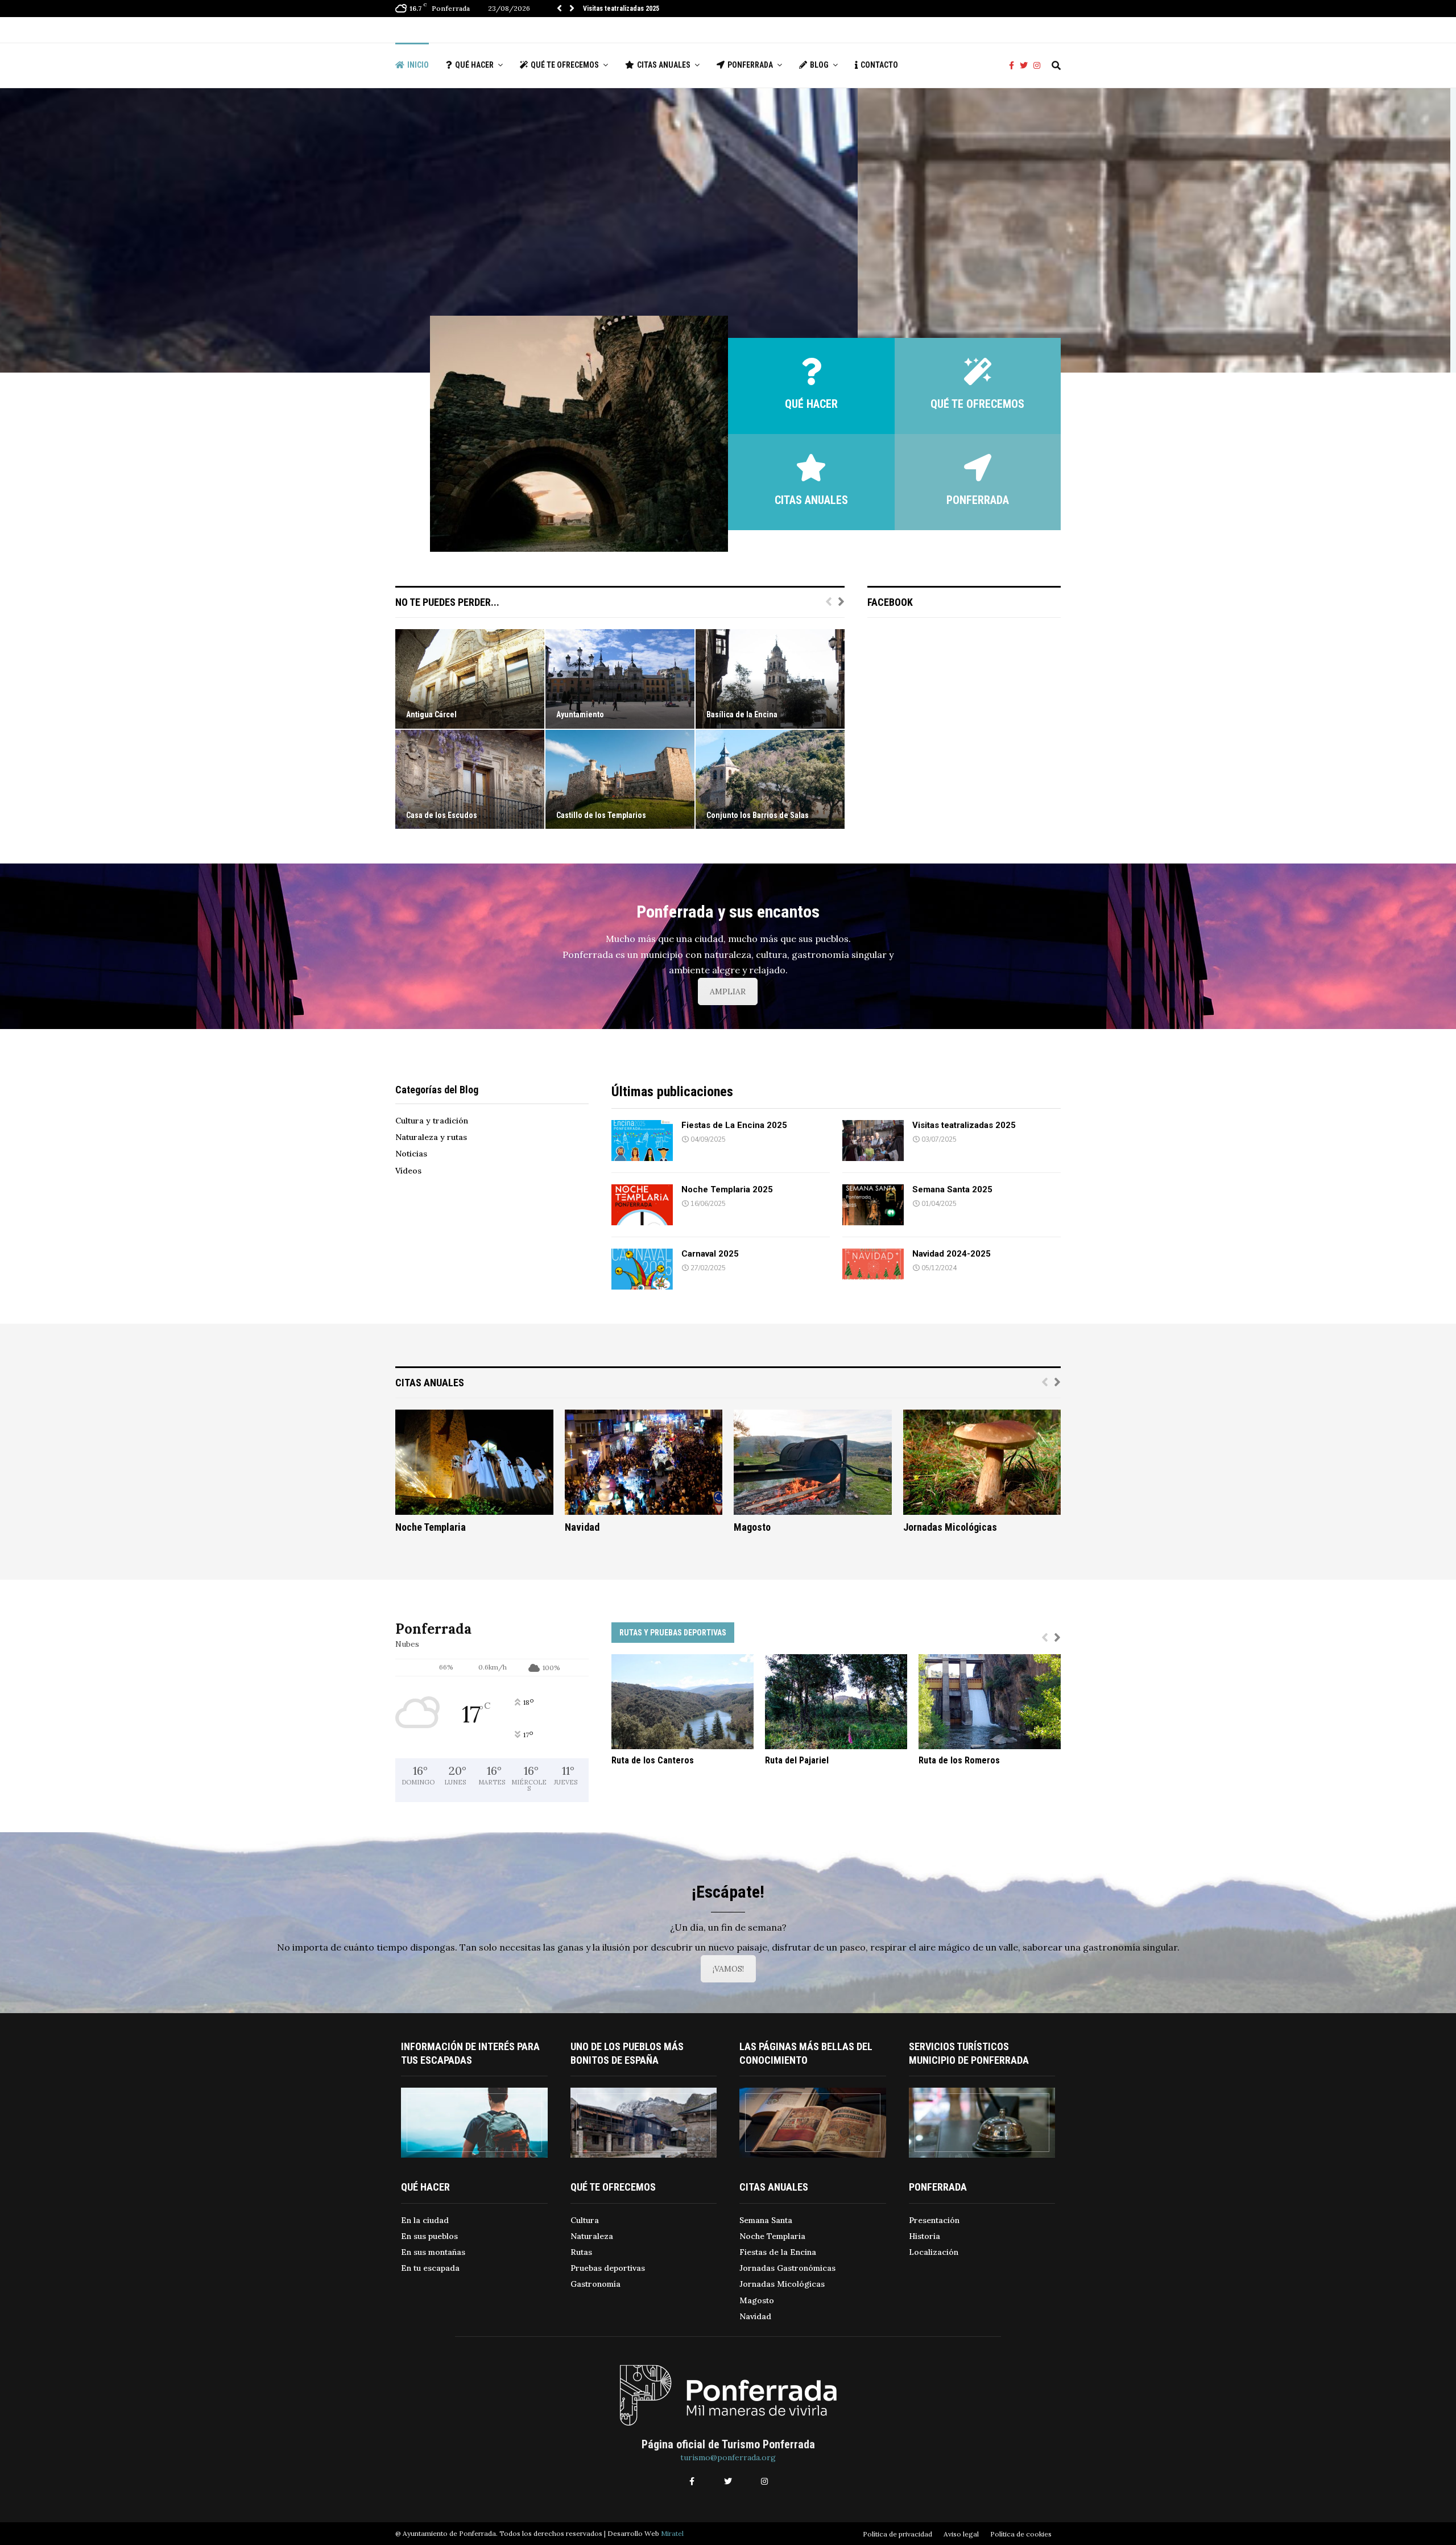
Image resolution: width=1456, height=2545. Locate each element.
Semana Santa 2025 (952, 1189)
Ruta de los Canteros (653, 1760)
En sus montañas (433, 2252)
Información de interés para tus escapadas (470, 2053)
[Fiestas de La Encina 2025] (642, 1141)
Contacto (879, 65)
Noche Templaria (431, 1527)
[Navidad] (644, 1462)
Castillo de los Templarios (601, 815)
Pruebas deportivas (608, 2268)
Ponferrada (750, 65)
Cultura (585, 2220)
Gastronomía (595, 2284)
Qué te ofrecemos (565, 65)
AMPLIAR (728, 991)
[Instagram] (1040, 66)
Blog (819, 65)
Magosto (752, 1527)
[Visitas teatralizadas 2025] (873, 1141)
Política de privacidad (897, 2534)
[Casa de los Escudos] (470, 780)
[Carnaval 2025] (642, 1269)
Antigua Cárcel (431, 714)
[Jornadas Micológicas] (982, 1462)
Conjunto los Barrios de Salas (758, 815)
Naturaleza (592, 2236)
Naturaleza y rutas (431, 1137)
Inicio (418, 65)
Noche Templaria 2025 (617, 9)
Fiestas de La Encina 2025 (734, 1125)
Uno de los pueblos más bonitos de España (627, 2053)
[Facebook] (1014, 66)
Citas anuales (664, 65)
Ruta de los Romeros (959, 1760)
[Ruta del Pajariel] (836, 1702)
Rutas (581, 2252)
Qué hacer (474, 65)
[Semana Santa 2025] (873, 1205)
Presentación (934, 2220)
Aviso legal (961, 2534)
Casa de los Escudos (442, 815)
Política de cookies (1021, 2534)
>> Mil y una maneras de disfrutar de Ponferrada (640, 260)
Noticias (411, 1154)
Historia (925, 2236)
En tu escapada (430, 2268)
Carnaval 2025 (710, 1254)
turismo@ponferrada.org (728, 2457)
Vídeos (408, 1171)
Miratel (672, 2533)
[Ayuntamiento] (620, 679)
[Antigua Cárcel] (470, 679)
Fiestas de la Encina (778, 2252)
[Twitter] (1027, 66)
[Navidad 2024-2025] (873, 1269)
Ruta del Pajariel (797, 1760)
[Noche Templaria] (474, 1462)
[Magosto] (813, 1462)
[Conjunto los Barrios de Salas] (770, 780)
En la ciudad (425, 2220)
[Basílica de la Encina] (770, 679)
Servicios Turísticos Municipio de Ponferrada (969, 2053)
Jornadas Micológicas (950, 1527)
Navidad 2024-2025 (952, 1254)
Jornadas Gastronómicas (787, 2268)
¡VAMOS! (728, 1969)
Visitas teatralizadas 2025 (964, 1125)
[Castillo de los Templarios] (620, 780)
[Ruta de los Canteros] (682, 1702)
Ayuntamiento (580, 714)
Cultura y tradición (432, 1121)
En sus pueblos (429, 2236)
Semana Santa (766, 2220)
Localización (934, 2252)
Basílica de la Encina (742, 714)
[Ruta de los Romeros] (990, 1702)
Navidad (582, 1527)
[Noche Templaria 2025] (642, 1205)
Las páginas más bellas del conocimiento (806, 2053)
